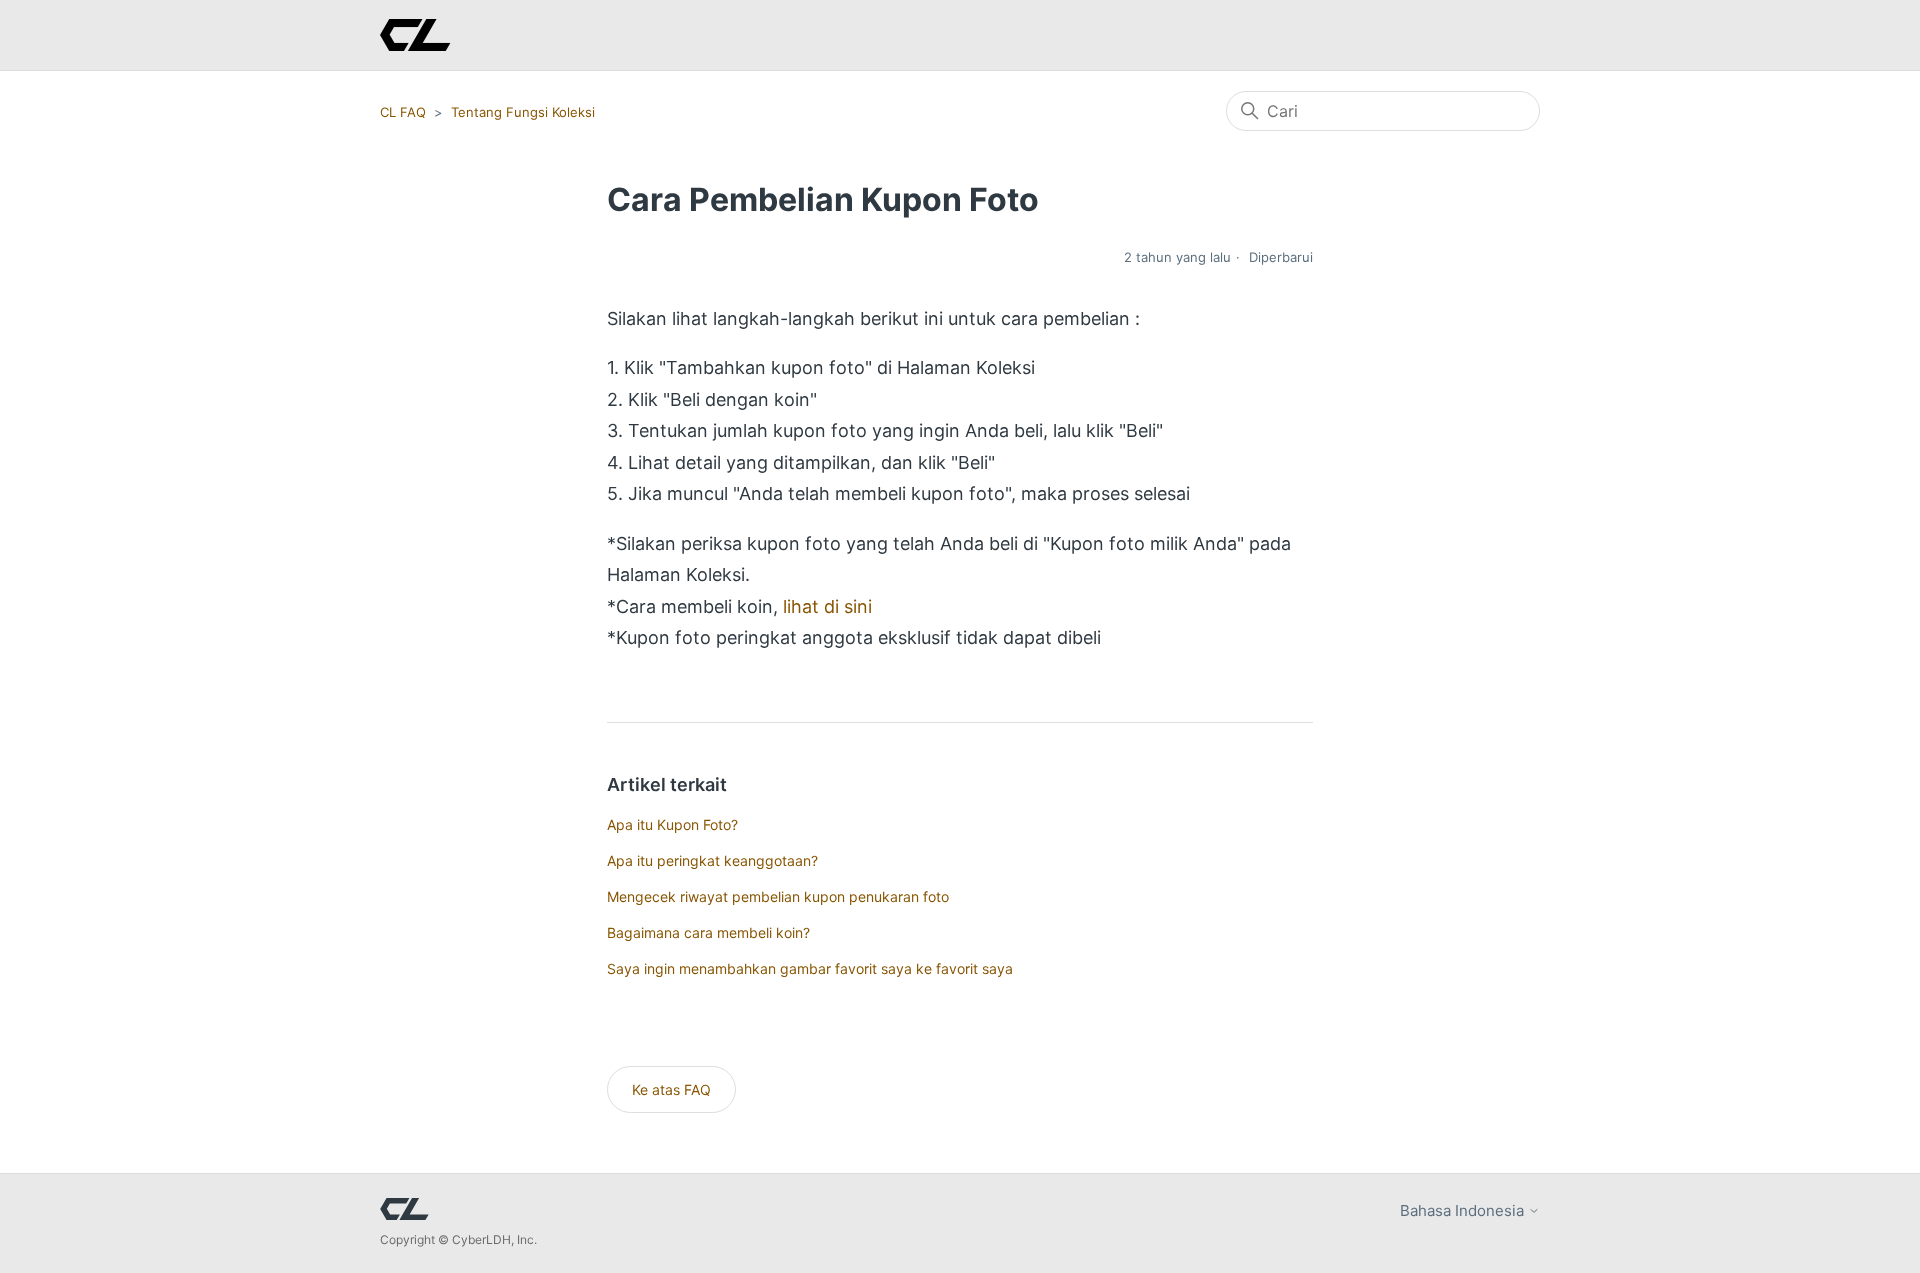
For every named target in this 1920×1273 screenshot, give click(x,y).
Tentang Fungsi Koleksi (523, 112)
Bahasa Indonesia (1464, 1210)
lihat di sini (827, 606)
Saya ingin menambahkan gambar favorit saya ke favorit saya (810, 968)
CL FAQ (403, 112)
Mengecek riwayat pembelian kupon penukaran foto (778, 896)
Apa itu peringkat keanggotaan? (712, 860)
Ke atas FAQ (671, 1089)
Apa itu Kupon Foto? (672, 824)
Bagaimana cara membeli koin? (708, 932)
